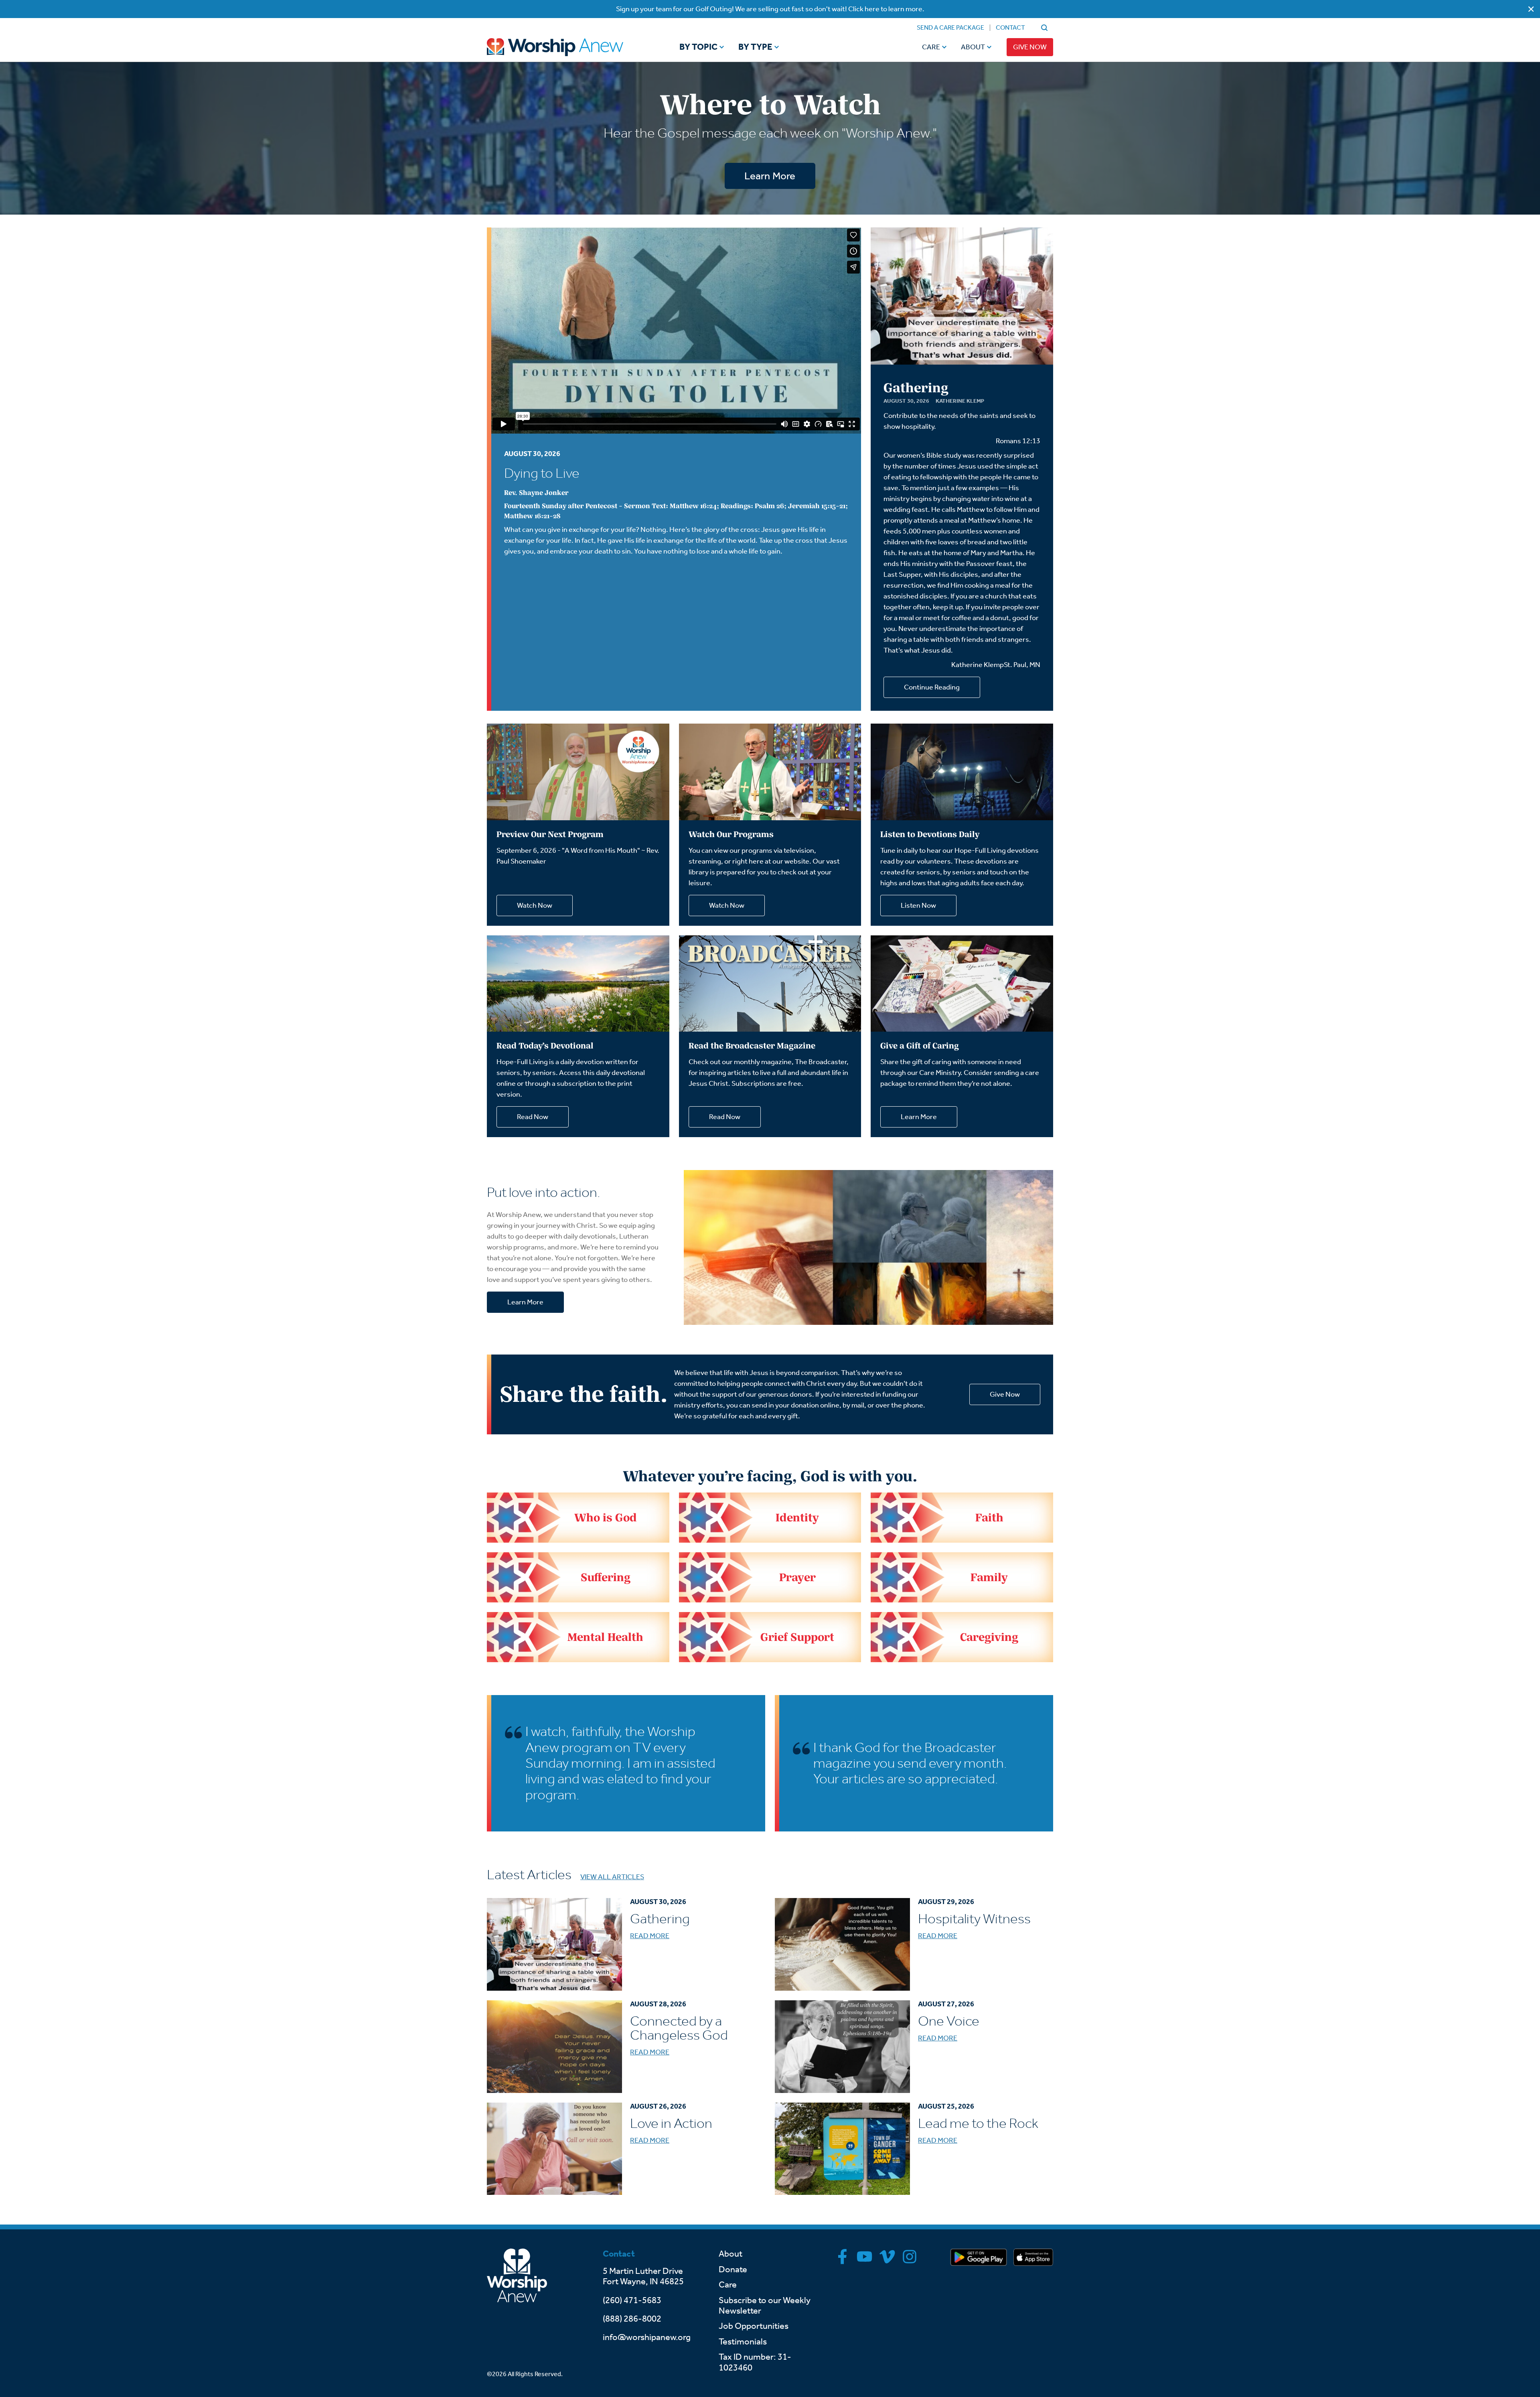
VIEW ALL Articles (612, 1877)
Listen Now (918, 905)
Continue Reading (932, 687)
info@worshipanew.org (647, 2337)
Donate (733, 2269)
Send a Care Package (950, 27)
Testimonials (743, 2342)
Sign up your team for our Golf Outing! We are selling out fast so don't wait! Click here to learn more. (770, 9)
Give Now (1030, 47)
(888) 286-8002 (632, 2319)
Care (931, 47)
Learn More (770, 176)
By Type (755, 47)
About (973, 47)
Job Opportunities (754, 2326)
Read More (650, 1936)
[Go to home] (570, 47)
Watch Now (535, 905)
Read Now (533, 1117)
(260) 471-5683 (632, 2300)
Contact (1010, 27)
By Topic (698, 47)
